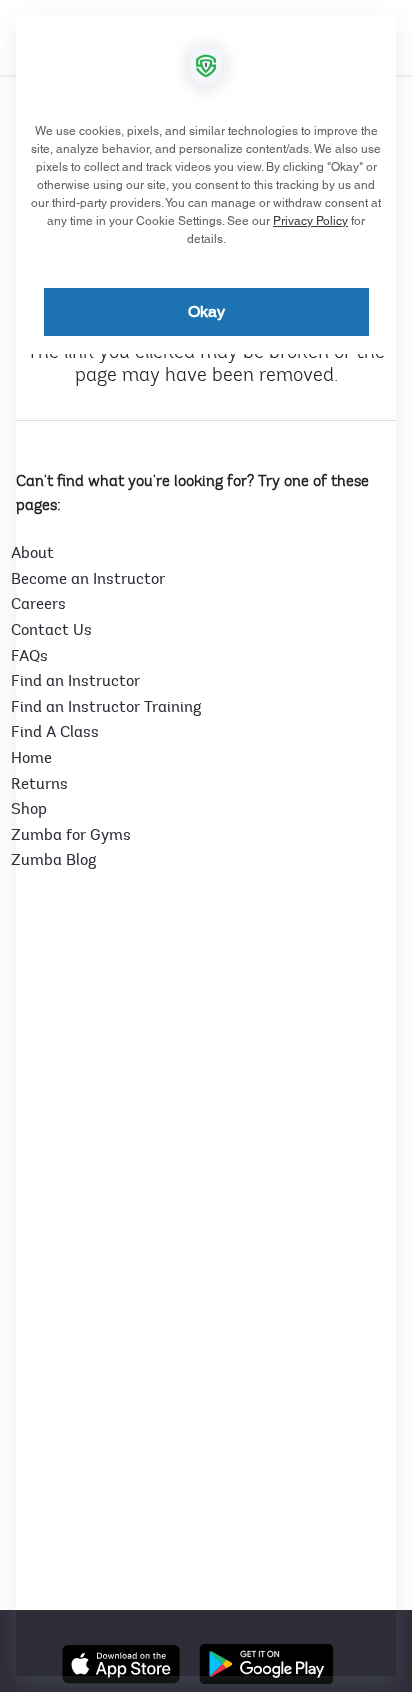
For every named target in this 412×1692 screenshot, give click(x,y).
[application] (206, 846)
